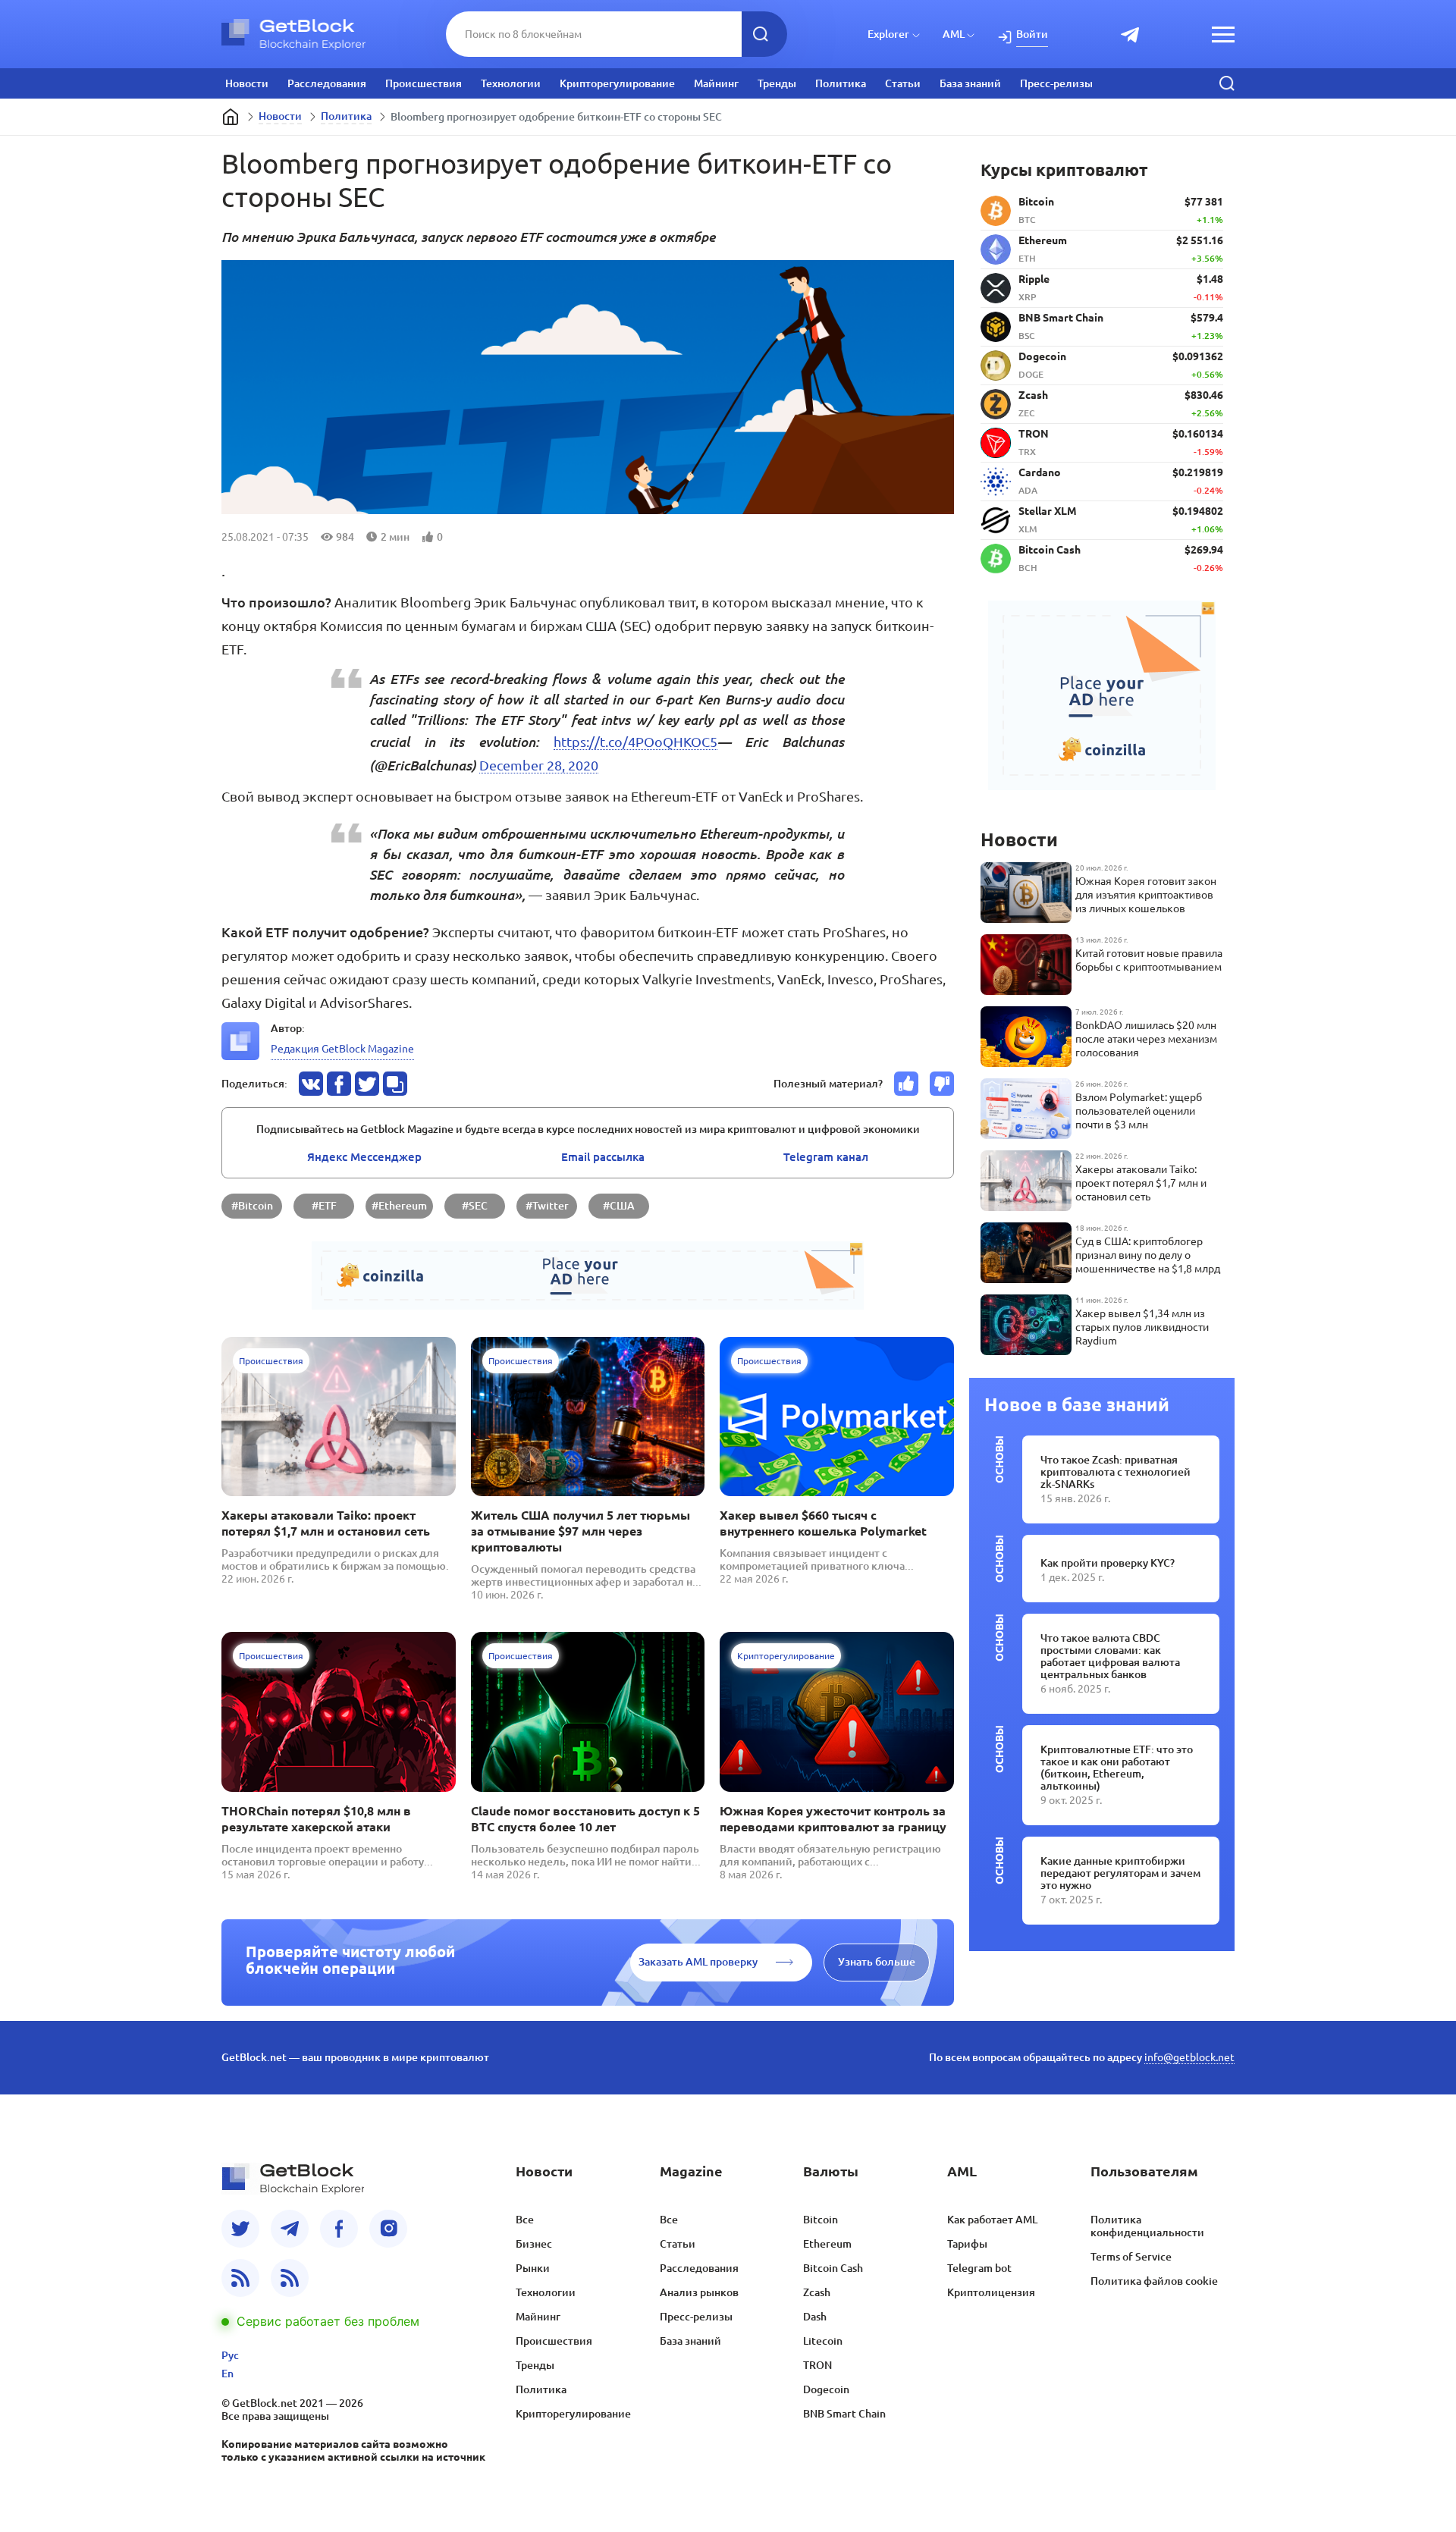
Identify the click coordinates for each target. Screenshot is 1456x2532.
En (227, 2374)
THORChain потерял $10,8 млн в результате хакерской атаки (316, 1819)
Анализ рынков (699, 2292)
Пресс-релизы (1056, 83)
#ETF (324, 1206)
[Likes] (906, 1084)
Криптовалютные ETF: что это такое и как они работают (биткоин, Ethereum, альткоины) (1117, 1768)
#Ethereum (399, 1206)
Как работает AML (992, 2220)
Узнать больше (877, 1962)
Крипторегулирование (617, 83)
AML (954, 34)
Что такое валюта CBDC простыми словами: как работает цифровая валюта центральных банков (1110, 1656)
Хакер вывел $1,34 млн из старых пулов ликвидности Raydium (1142, 1327)
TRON (817, 2365)
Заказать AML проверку (698, 1962)
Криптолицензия (991, 2292)
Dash (815, 2317)
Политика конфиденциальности (1147, 2226)
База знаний (970, 83)
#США (619, 1206)
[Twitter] (240, 2229)
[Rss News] (240, 2278)
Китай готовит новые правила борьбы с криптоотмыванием (1149, 960)
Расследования (327, 83)
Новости (247, 83)
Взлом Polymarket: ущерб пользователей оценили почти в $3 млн (1139, 1111)
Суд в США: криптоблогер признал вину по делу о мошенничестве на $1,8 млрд (1148, 1255)
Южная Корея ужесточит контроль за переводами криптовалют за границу (833, 1819)
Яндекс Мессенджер (364, 1157)
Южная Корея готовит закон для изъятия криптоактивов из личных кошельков (1146, 895)
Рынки (533, 2268)
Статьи (903, 83)
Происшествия (424, 83)
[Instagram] (388, 2229)
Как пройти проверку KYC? (1108, 1563)
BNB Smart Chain (844, 2414)
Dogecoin (826, 2389)
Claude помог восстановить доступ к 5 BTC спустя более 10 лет (585, 1819)
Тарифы (967, 2244)
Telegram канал (826, 1157)
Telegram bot (979, 2268)
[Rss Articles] (290, 2278)
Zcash (817, 2292)
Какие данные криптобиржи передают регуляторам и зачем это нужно (1120, 1873)
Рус (230, 2355)
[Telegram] (290, 2229)
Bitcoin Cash (833, 2268)
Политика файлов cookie (1154, 2281)
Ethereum (827, 2244)
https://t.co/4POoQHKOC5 (635, 742)
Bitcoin (821, 2220)
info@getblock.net (1189, 2057)
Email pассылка (603, 1157)
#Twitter (547, 1206)
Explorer (888, 34)
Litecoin (823, 2341)
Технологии (511, 83)
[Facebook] (339, 2229)
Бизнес (534, 2244)
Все (525, 2220)
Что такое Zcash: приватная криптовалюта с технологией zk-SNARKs (1116, 1472)
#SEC (475, 1206)
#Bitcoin (252, 1206)
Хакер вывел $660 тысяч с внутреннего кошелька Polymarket (823, 1523)
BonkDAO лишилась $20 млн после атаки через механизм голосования (1146, 1039)
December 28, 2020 (539, 765)
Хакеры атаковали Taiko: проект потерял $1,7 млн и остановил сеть (326, 1523)
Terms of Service (1131, 2257)
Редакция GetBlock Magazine (342, 1049)
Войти (1032, 34)
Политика (841, 83)
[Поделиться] (311, 1084)
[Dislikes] (942, 1084)
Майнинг (716, 83)
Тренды (777, 83)
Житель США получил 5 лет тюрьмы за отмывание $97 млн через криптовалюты (581, 1531)
